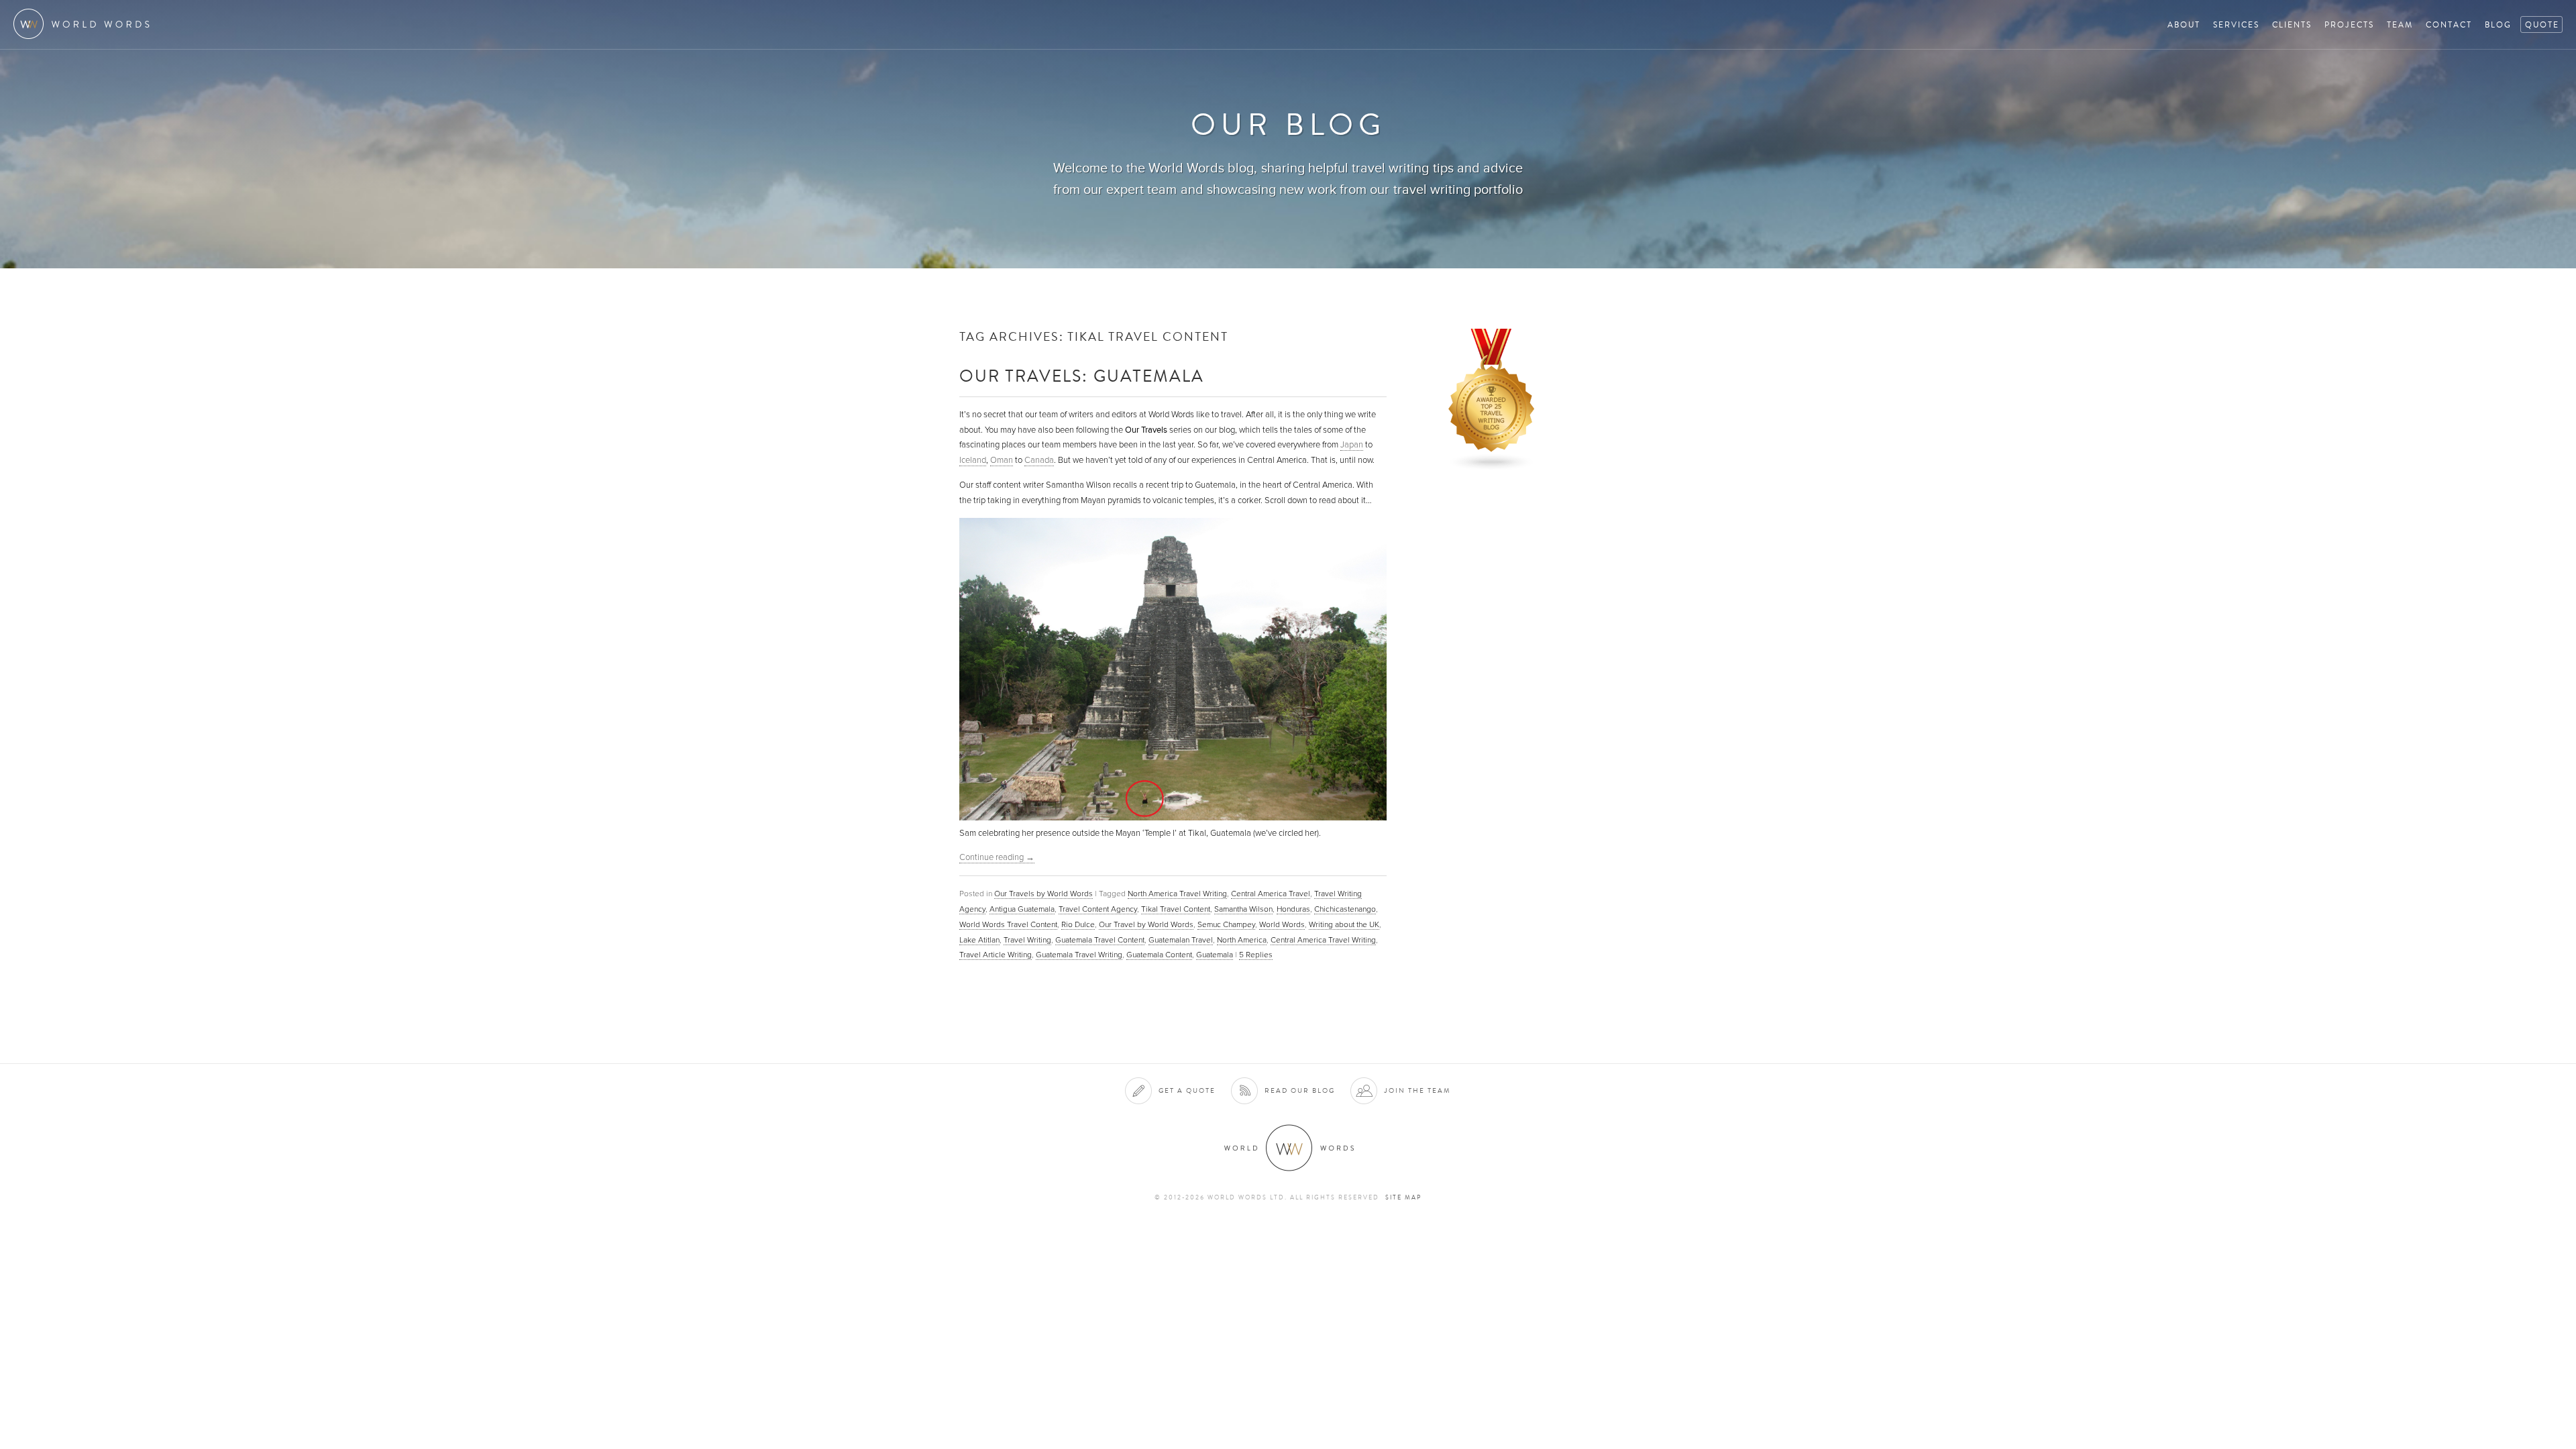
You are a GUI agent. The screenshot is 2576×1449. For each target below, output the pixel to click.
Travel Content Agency (1098, 909)
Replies (1256, 955)
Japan (1352, 445)
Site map (1403, 1197)
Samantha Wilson (1243, 909)
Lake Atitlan (979, 940)
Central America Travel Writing (1323, 940)
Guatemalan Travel (1181, 940)
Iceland (973, 460)
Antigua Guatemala (1022, 909)
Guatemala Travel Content (1100, 940)
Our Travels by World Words (1043, 894)
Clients (2292, 24)
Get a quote (1187, 1090)
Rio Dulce (1078, 924)
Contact (2449, 24)
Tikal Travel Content (1176, 909)
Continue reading (997, 857)
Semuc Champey (1226, 924)
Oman (1002, 460)
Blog (2498, 24)
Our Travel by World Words (1146, 924)
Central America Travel (1271, 894)
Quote (2542, 24)
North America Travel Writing (1177, 894)
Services (2236, 24)
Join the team (1417, 1090)
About (2184, 24)
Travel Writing (1027, 940)
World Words (86, 24)
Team (2400, 24)
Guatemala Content (1159, 955)
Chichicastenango (1345, 909)
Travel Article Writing (996, 955)
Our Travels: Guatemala (1082, 375)
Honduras (1293, 909)
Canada (1039, 460)
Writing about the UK (1344, 924)
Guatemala (1215, 955)
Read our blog (1300, 1090)
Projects (2349, 24)
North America (1242, 940)
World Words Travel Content (1008, 924)
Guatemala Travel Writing (1079, 955)
